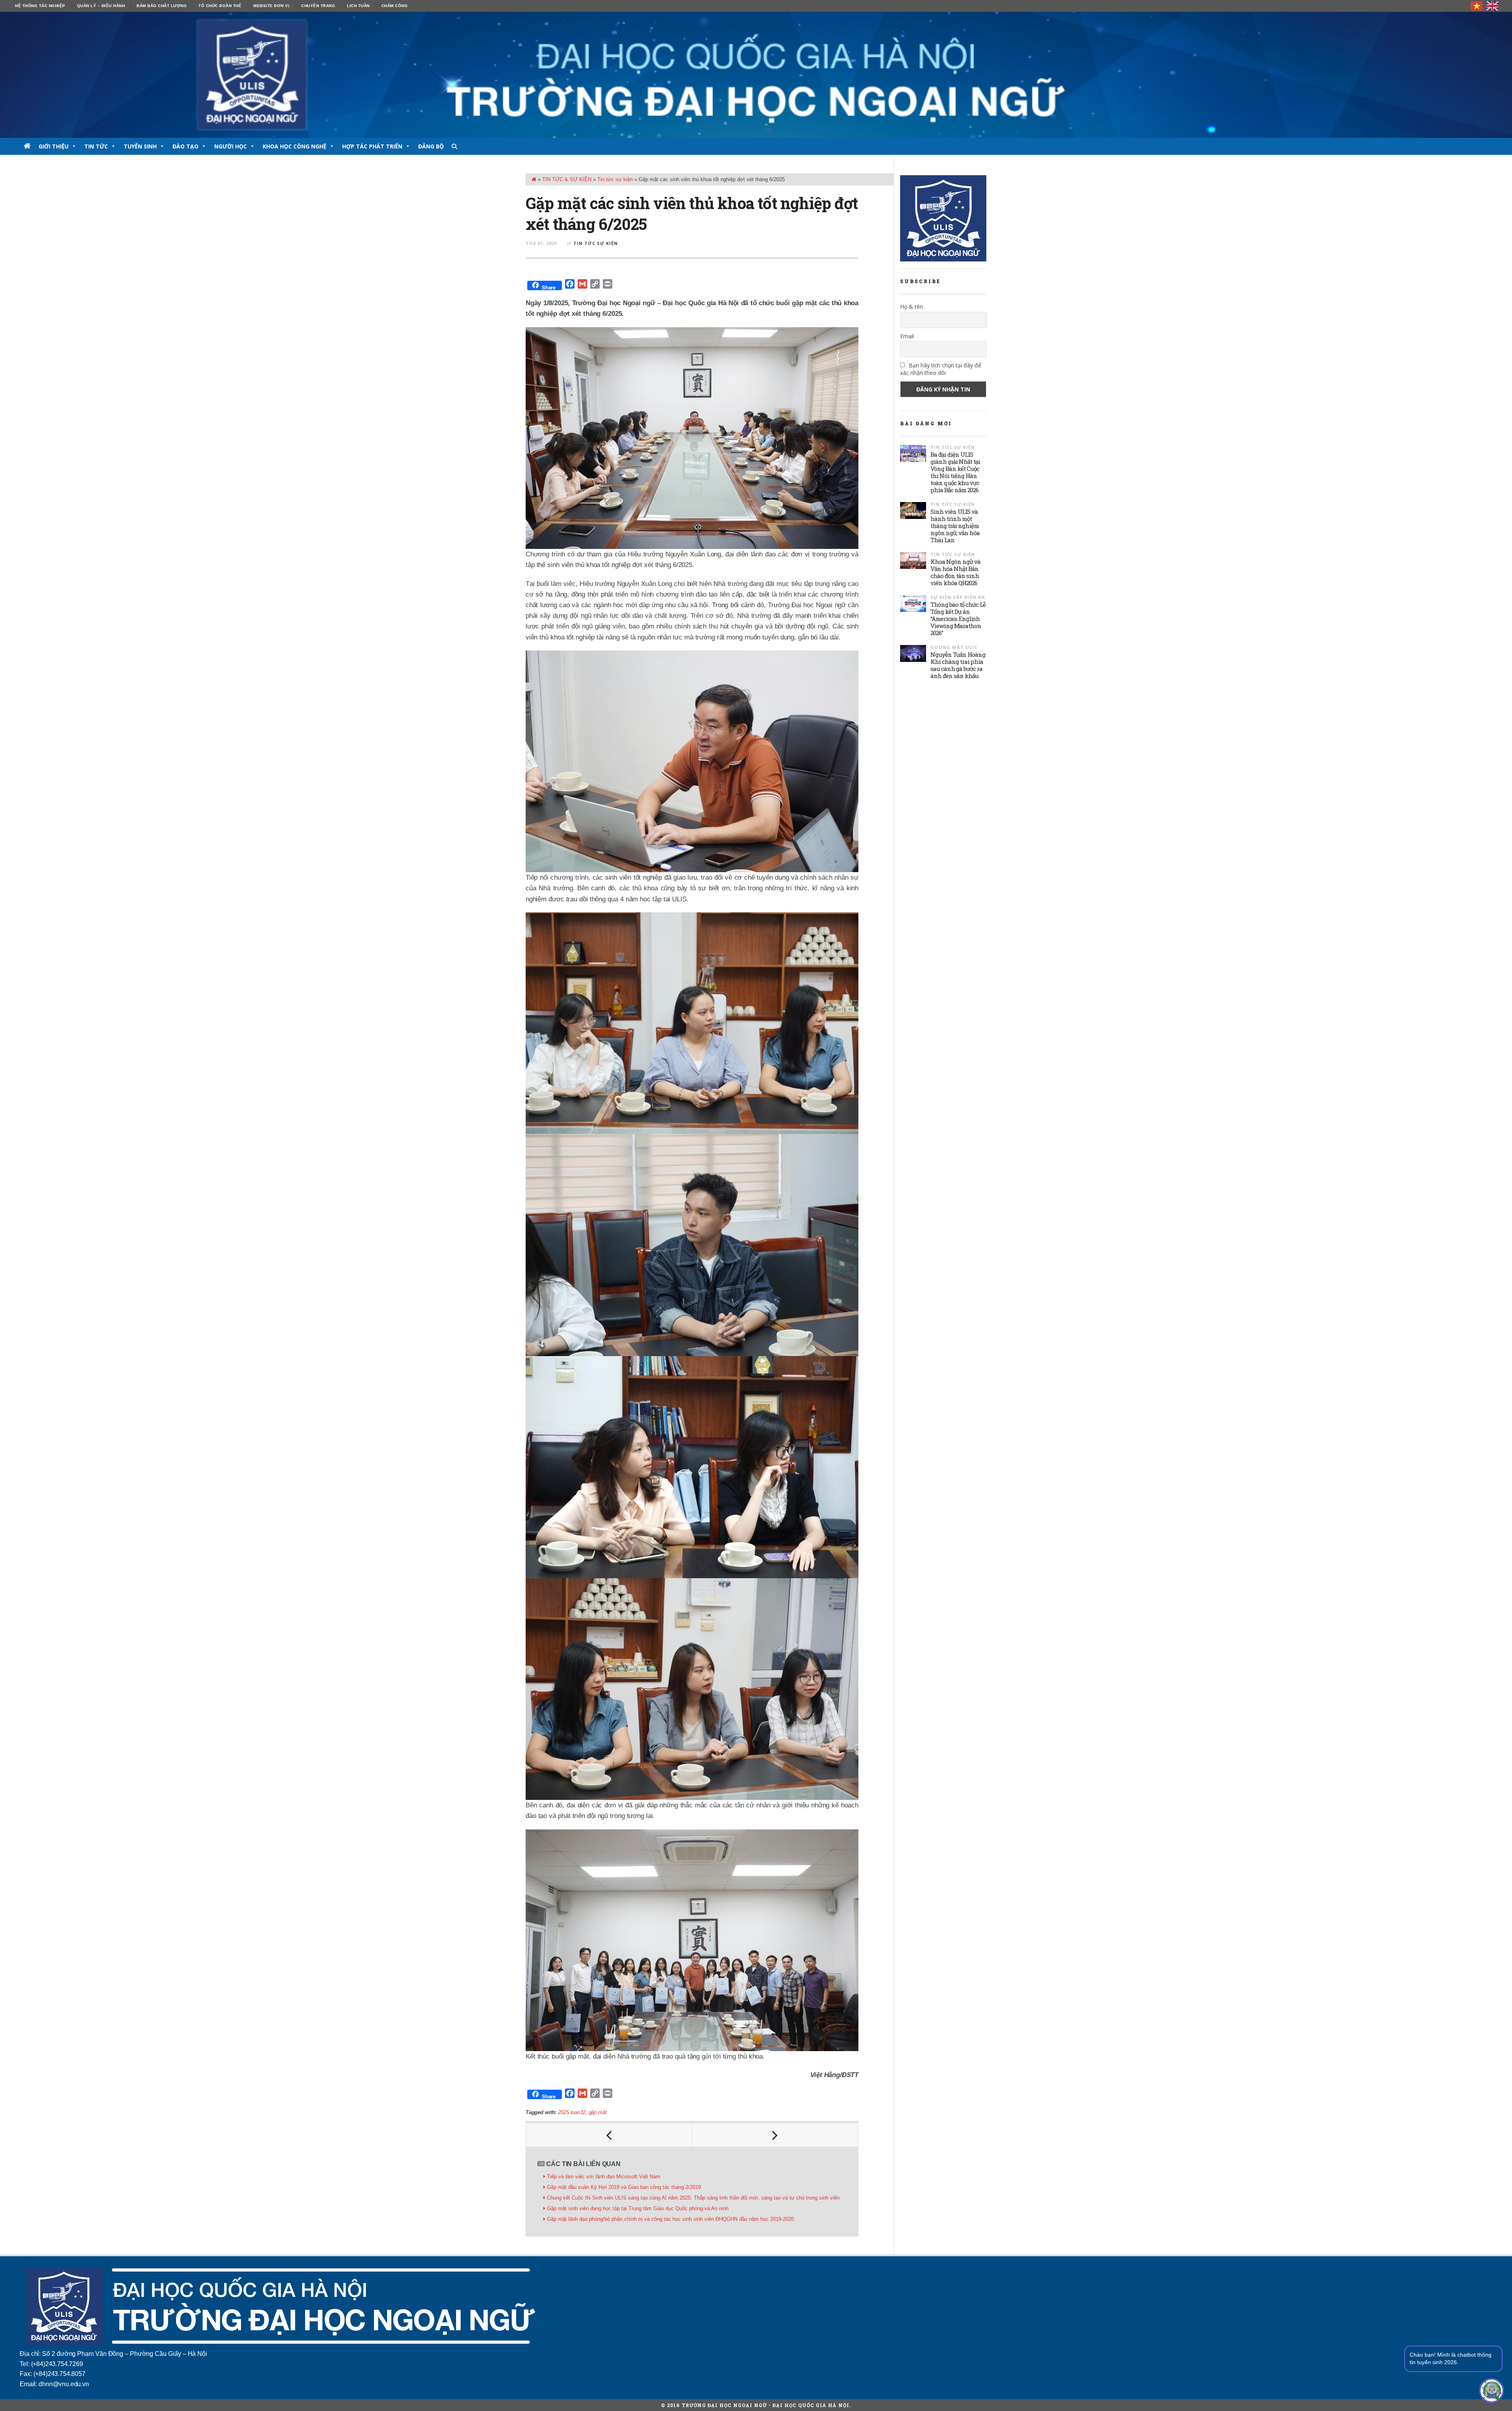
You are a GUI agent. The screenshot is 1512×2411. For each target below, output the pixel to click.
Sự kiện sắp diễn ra (958, 597)
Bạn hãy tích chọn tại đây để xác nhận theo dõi (941, 369)
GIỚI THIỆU (54, 146)
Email (907, 336)
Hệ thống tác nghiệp (40, 6)
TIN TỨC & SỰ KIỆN (567, 179)
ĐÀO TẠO (185, 146)
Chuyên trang (318, 6)
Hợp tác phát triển (372, 146)
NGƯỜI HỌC (231, 146)
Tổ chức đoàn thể (220, 6)
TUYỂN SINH (140, 146)
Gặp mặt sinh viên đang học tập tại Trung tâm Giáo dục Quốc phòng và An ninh (638, 2208)
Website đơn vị (271, 6)
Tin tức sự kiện (615, 179)
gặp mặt (598, 2112)
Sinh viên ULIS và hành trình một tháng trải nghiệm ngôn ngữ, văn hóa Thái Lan (955, 526)
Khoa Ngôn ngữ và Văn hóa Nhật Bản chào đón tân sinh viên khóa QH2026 (955, 572)
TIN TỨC (96, 146)
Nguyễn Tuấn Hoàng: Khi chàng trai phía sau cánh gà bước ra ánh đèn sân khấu (958, 665)
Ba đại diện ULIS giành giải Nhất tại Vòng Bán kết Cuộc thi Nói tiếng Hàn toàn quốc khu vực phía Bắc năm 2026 (955, 472)
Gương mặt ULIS (954, 647)
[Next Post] (775, 2135)
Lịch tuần (358, 6)
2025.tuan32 (572, 2112)
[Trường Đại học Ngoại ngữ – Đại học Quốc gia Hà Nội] (756, 75)
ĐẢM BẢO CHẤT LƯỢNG (162, 6)
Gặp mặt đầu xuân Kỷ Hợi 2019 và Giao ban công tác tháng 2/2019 (624, 2187)
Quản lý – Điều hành (101, 6)
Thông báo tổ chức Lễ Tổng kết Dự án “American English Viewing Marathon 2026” (958, 619)
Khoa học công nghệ (295, 146)
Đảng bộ (431, 146)
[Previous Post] (609, 2135)
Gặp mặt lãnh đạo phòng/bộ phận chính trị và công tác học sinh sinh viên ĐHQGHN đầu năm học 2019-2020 (670, 2219)
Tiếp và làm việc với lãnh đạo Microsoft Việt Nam (604, 2177)
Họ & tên (912, 307)
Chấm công (395, 6)
